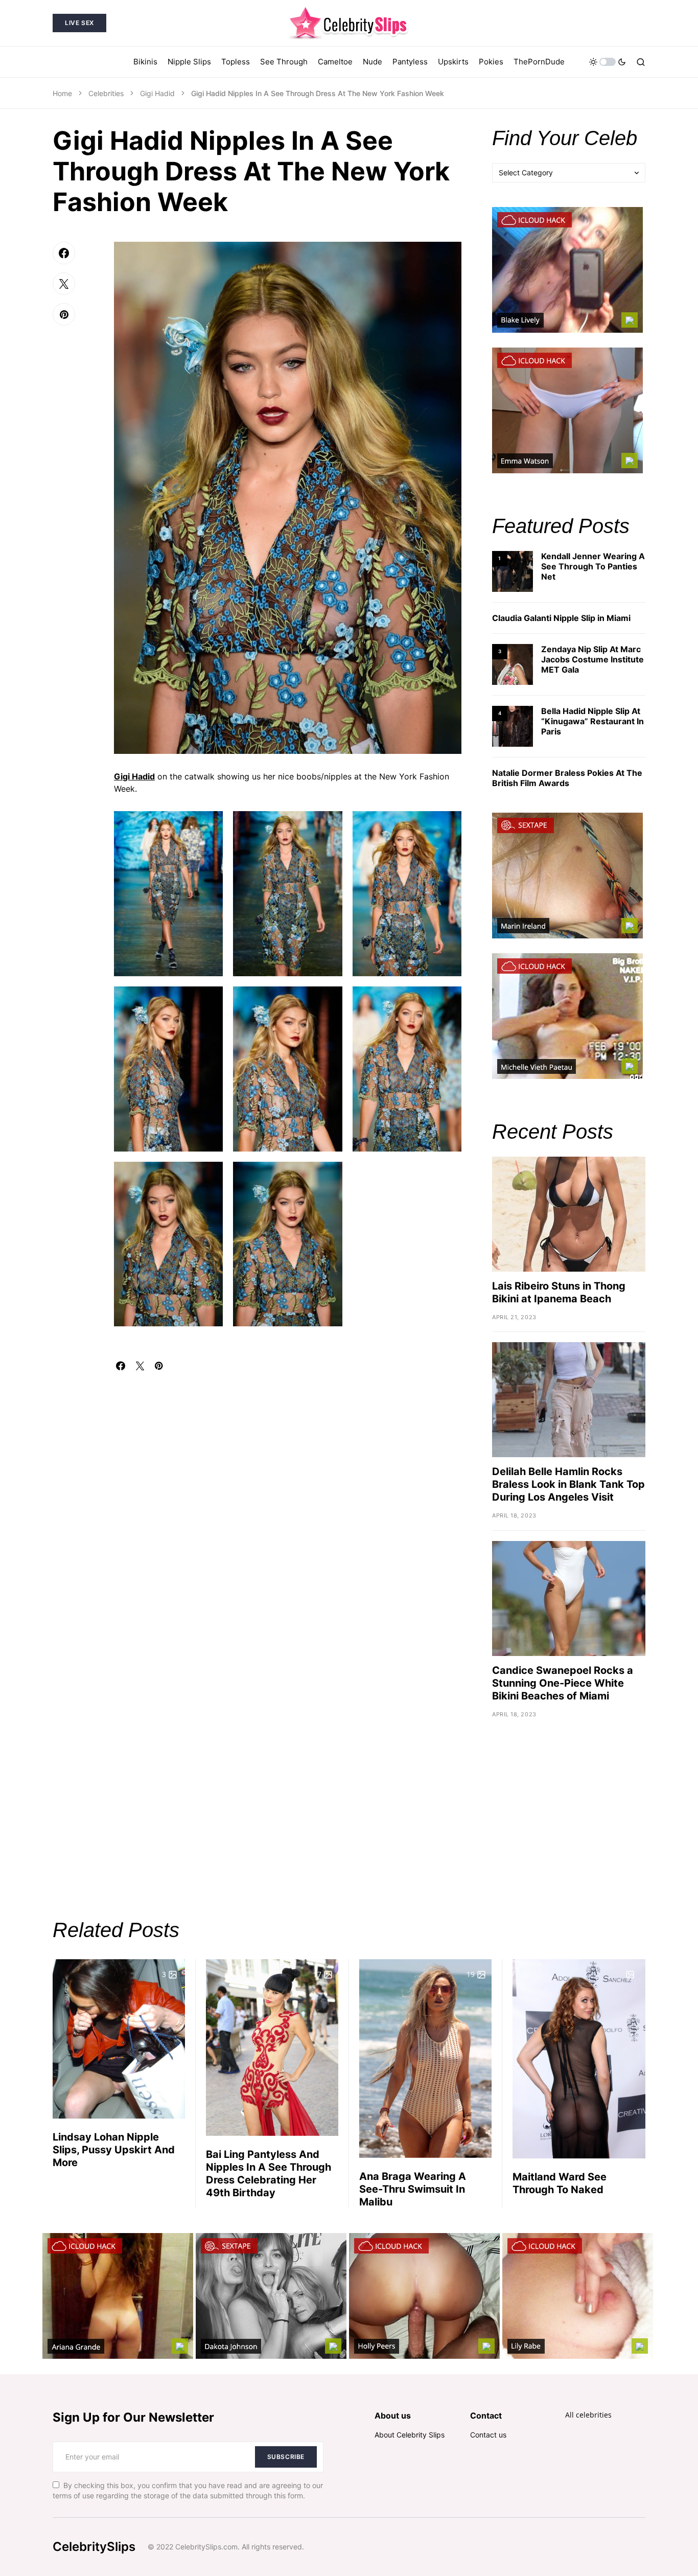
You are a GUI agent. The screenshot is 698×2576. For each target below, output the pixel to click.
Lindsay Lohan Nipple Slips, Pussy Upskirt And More (114, 2150)
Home (62, 93)
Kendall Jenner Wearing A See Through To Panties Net (593, 566)
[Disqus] (288, 1498)
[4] (513, 726)
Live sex (79, 23)
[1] (513, 571)
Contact (486, 2416)
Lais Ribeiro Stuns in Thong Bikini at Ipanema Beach (559, 1292)
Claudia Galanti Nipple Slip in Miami (561, 618)
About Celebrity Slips (410, 2435)
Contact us (488, 2435)
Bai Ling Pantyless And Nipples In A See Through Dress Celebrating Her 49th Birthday (269, 2173)
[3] (513, 664)
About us (393, 2416)
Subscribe (286, 2457)
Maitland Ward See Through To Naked (560, 2183)
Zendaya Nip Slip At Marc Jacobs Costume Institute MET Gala (592, 659)
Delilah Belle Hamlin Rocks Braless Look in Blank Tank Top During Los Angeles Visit (568, 1484)
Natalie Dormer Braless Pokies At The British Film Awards (567, 778)
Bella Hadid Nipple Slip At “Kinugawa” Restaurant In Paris (592, 721)
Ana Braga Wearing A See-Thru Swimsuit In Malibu (413, 2189)
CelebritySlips (94, 2547)
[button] (608, 62)
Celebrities (106, 93)
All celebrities (588, 2415)
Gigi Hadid (157, 93)
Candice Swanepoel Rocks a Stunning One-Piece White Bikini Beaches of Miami (563, 1683)
